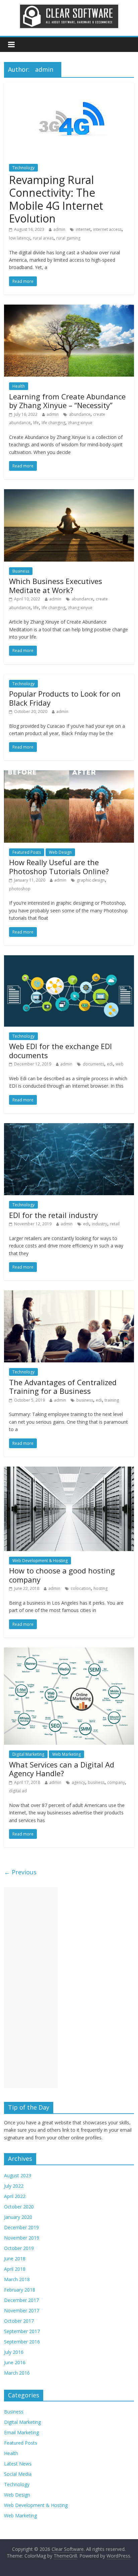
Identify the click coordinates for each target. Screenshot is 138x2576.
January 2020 (18, 2217)
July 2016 (14, 2352)
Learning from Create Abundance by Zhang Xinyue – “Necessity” (67, 401)
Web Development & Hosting (40, 1561)
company (116, 1782)
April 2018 (15, 2269)
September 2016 (22, 2342)
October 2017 (19, 2321)
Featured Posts (27, 852)
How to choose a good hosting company (62, 1575)
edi (110, 1064)
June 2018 (15, 2259)
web (120, 1064)
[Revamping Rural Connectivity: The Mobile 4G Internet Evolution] (69, 87)
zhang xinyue (80, 423)
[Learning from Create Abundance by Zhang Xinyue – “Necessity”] (69, 309)
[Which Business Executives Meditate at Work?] (69, 493)
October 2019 (19, 2248)
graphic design (91, 880)
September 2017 (22, 2331)
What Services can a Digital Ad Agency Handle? (62, 1769)
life (36, 423)
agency (78, 1782)
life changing (53, 423)
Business (21, 571)
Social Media (18, 2474)
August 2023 (18, 2175)
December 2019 (21, 2227)
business (85, 1400)
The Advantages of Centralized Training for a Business (63, 1387)
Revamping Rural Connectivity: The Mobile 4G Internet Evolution (56, 199)
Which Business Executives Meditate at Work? (56, 585)
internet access (107, 229)
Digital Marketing (28, 1754)
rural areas (43, 238)
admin (59, 229)
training (112, 1400)
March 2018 (17, 2279)
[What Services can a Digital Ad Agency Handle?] (69, 1652)
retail (115, 1224)
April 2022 (15, 2196)
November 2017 (22, 2310)
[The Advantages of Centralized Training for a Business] (69, 1294)
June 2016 (15, 2362)
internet (83, 229)
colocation (81, 1588)
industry (99, 1224)
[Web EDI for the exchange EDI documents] (69, 959)
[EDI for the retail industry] (69, 1127)
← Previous (20, 1872)
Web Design (60, 852)
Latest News (18, 2464)
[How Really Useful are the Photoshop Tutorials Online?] (69, 774)
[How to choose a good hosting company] (69, 1471)
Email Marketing (21, 2432)
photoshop (20, 889)
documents (93, 1064)
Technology (23, 168)
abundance (80, 414)
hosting (100, 1588)
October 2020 (19, 2207)
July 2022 (14, 2186)
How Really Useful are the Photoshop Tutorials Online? (59, 866)
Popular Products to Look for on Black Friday (65, 698)
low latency (20, 238)
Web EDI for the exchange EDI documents (60, 1050)
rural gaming (68, 238)
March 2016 (17, 2373)
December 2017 (21, 2300)
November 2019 (22, 2238)
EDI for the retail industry (53, 1215)
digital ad (18, 1791)
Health (19, 386)
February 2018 (20, 2290)
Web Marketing (66, 1754)
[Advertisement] (31, 1988)
